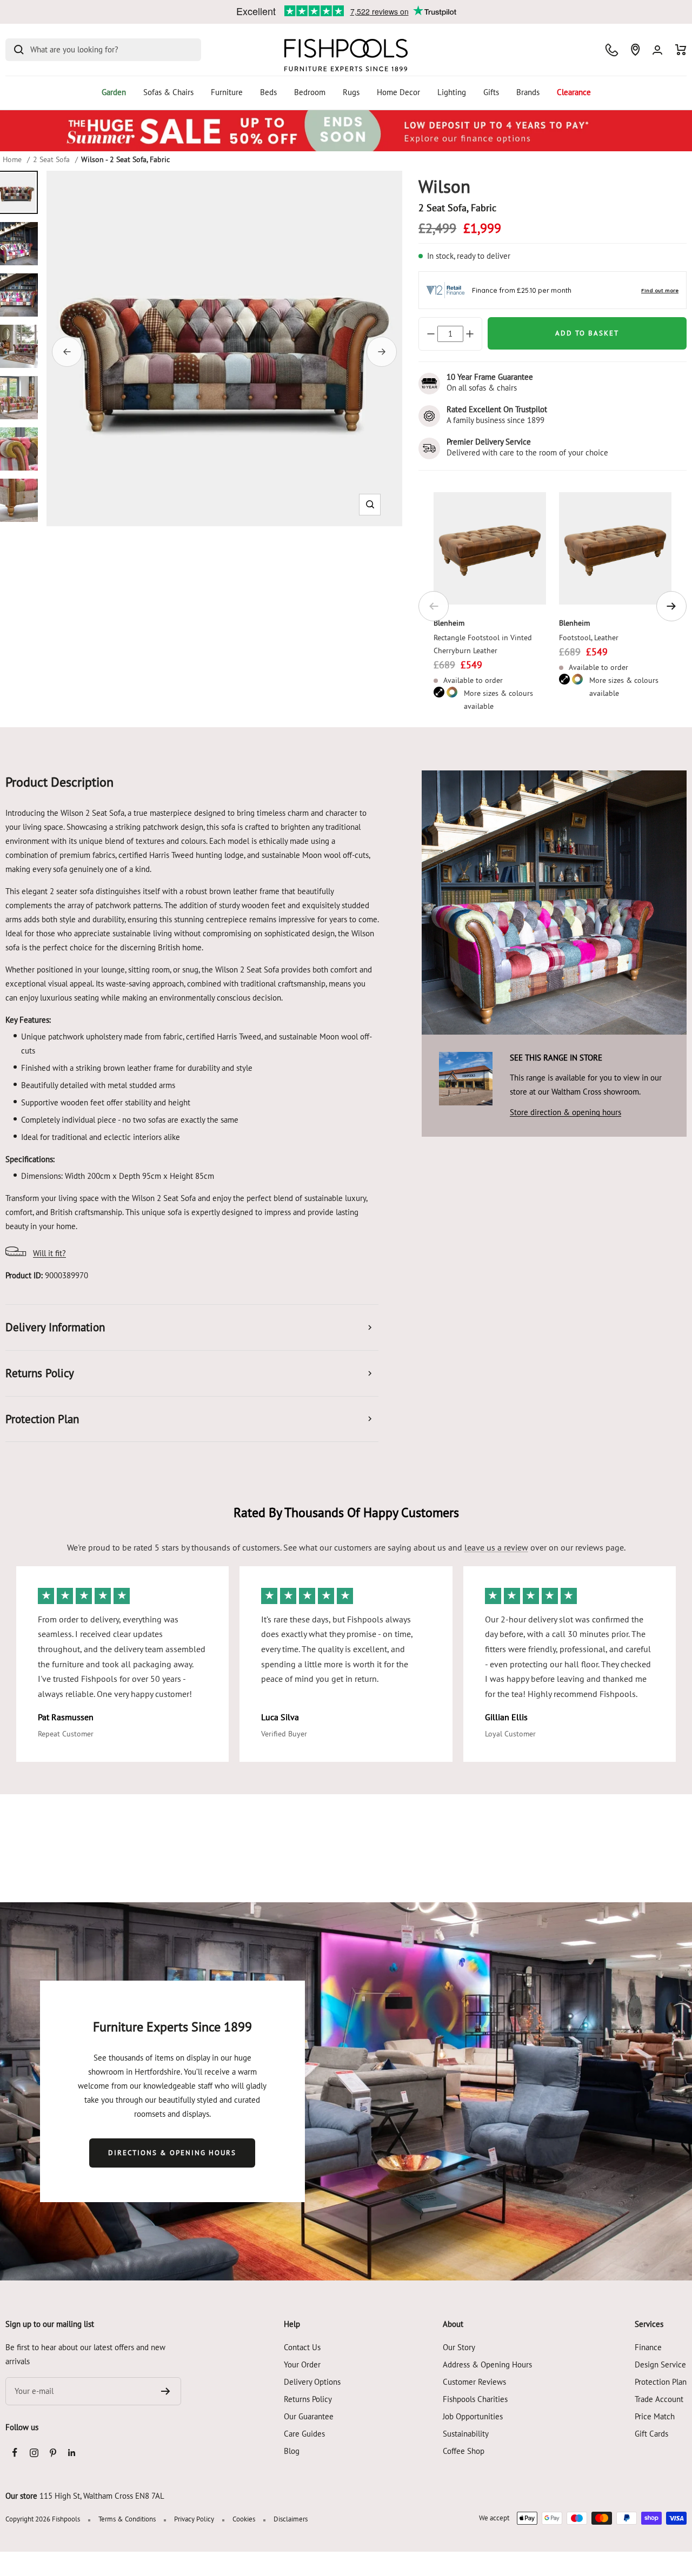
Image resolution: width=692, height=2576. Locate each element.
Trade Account (659, 2399)
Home (12, 159)
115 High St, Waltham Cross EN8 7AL (102, 2496)
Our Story (459, 2347)
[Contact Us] (612, 50)
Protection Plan (661, 2382)
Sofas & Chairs (168, 92)
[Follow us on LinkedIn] (72, 2453)
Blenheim (449, 623)
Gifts (491, 92)
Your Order (302, 2364)
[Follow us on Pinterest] (53, 2453)
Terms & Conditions (127, 2519)
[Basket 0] (681, 50)
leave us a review (496, 1547)
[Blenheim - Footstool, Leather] (615, 548)
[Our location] (635, 50)
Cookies (244, 2519)
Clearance (574, 92)
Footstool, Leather (589, 638)
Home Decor (398, 92)
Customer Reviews (474, 2382)
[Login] (657, 50)
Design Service (660, 2364)
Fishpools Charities (475, 2399)
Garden (114, 92)
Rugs (351, 92)
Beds (268, 92)
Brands (528, 92)
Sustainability (466, 2434)
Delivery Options (312, 2382)
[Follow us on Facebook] (15, 2453)
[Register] (166, 2391)
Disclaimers (291, 2519)
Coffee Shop (464, 2451)
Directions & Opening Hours (172, 2153)
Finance (648, 2347)
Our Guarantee (309, 2416)
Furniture (227, 92)
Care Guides (304, 2434)
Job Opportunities (473, 2416)
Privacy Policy (194, 2519)
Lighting (452, 92)
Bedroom (310, 92)
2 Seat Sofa (51, 159)
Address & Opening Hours (487, 2364)
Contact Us (302, 2347)
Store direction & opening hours (565, 1112)
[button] (370, 504)
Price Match (655, 2416)
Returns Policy (308, 2399)
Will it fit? (49, 1253)
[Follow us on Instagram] (34, 2453)
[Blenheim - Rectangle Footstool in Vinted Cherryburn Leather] (490, 548)
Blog (292, 2451)
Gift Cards (651, 2434)
